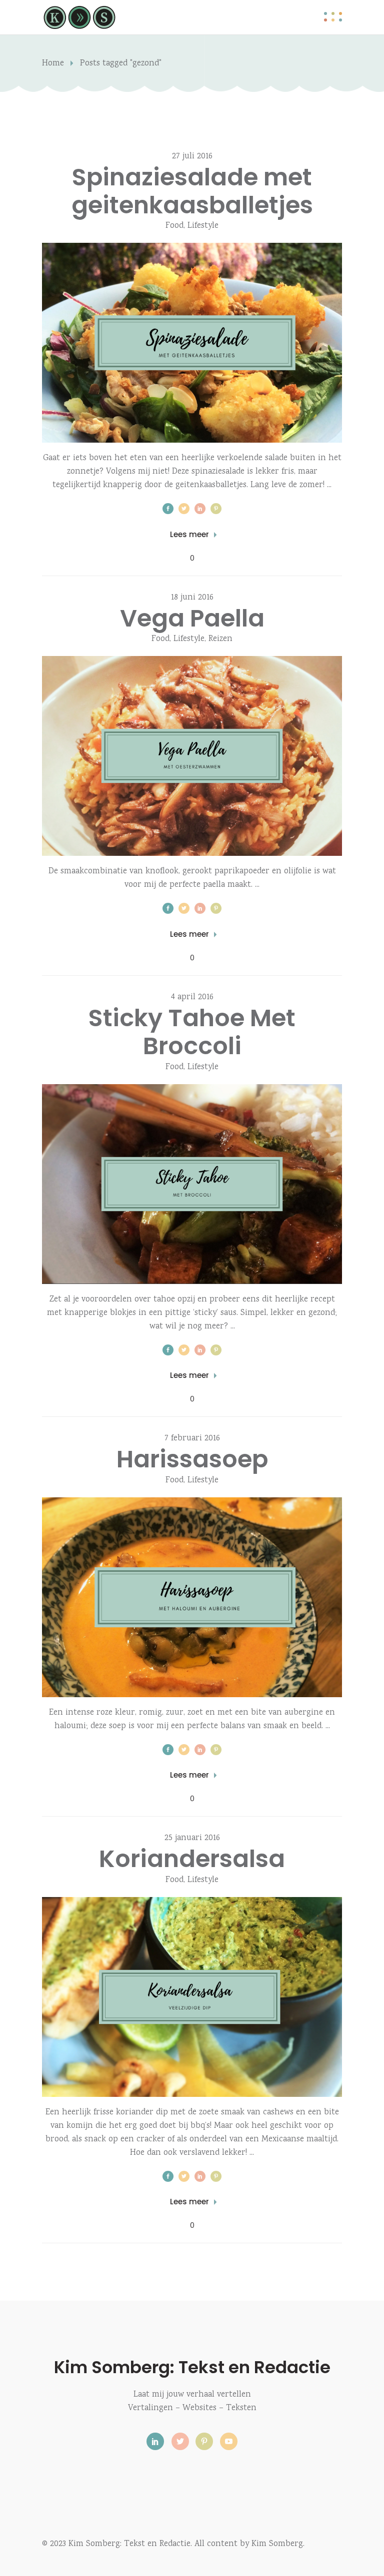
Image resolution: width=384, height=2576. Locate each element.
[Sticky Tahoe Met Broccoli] (192, 1184)
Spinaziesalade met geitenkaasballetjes (192, 191)
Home (53, 64)
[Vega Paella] (192, 756)
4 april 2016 (192, 997)
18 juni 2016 (192, 598)
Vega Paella (192, 618)
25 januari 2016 (192, 1838)
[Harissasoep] (192, 1597)
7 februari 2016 (192, 1439)
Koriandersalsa (192, 1859)
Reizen (220, 639)
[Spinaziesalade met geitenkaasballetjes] (192, 343)
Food (174, 226)
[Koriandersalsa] (192, 1997)
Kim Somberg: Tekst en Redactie (192, 2367)
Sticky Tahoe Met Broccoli (192, 1032)
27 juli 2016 (192, 157)
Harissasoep (192, 1459)
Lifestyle (203, 226)
